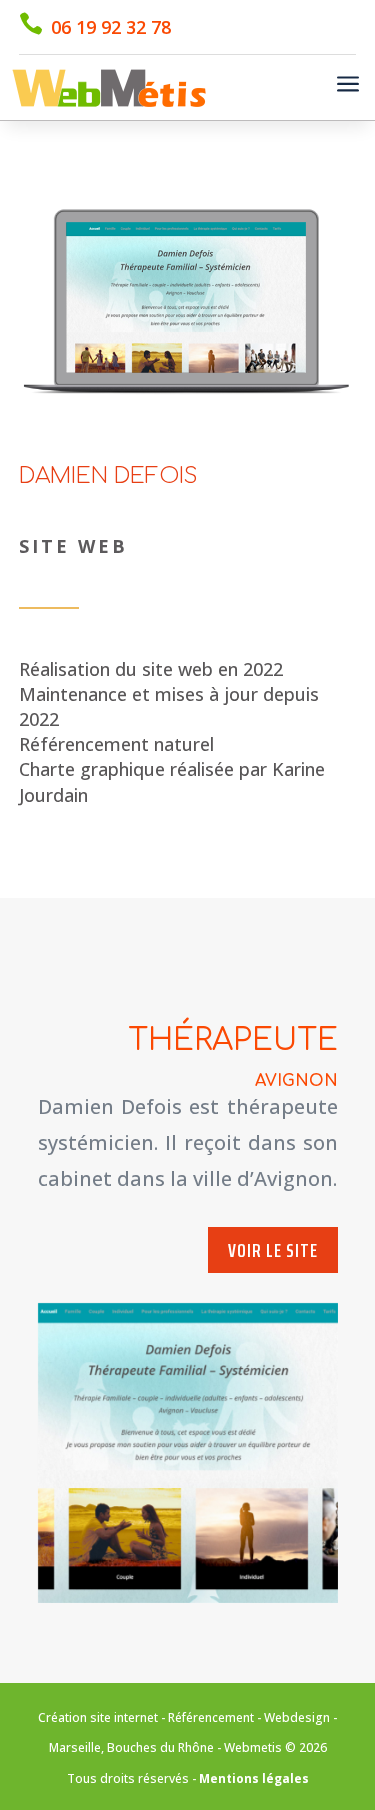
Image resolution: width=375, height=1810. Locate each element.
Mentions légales (254, 1778)
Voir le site (273, 1250)
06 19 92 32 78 (111, 27)
